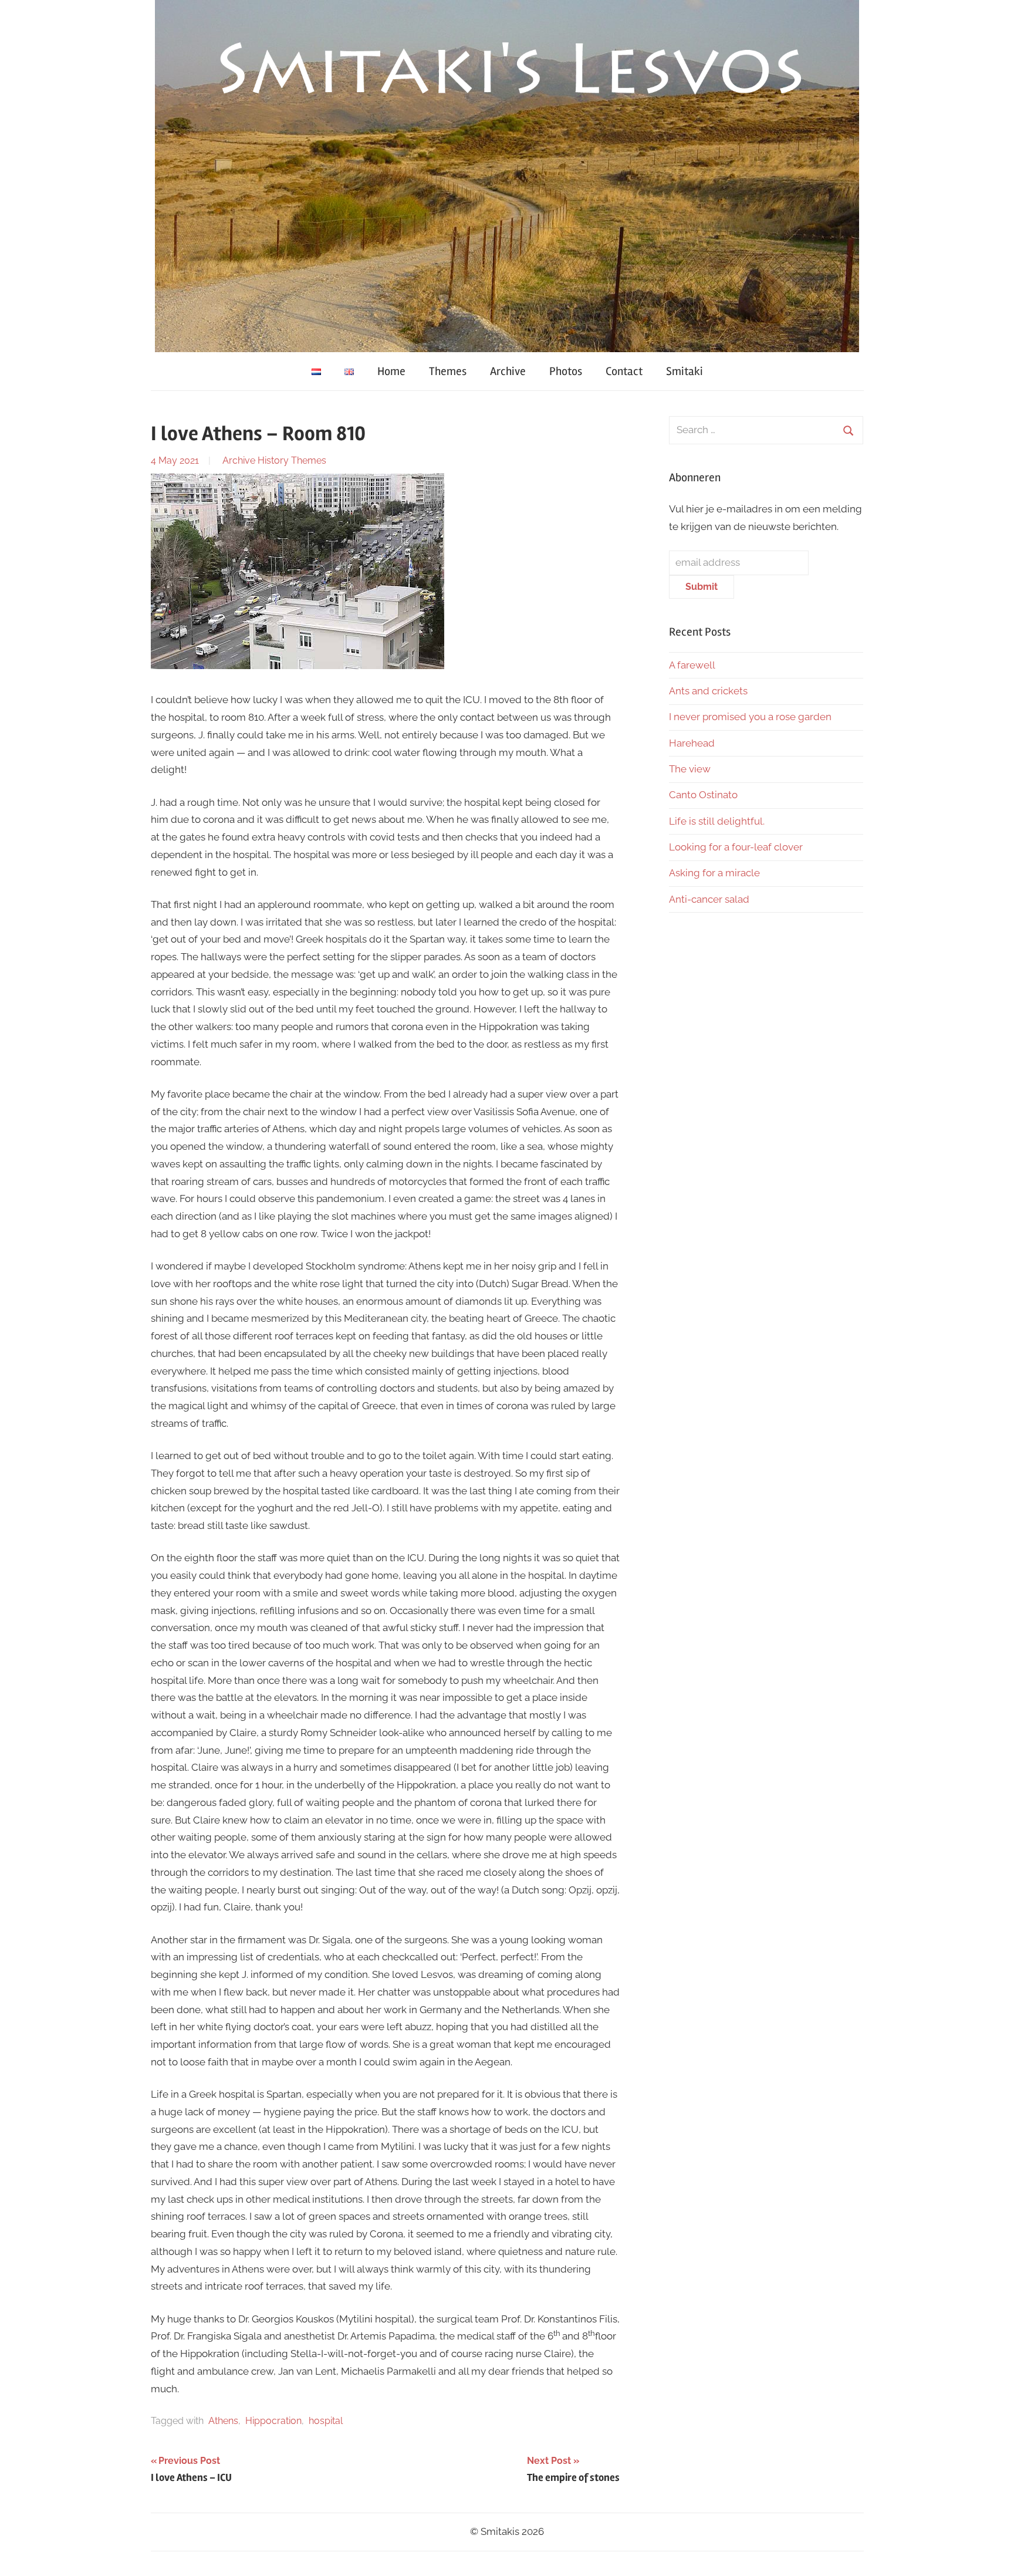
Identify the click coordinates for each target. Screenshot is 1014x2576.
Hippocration (273, 2421)
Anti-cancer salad (709, 899)
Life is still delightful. (717, 821)
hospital (326, 2421)
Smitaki (685, 371)
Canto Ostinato (703, 795)
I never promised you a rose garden (750, 717)
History (273, 460)
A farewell (692, 665)
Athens (223, 2421)
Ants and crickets (708, 691)
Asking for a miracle (714, 873)
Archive (508, 371)
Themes (448, 371)
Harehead (692, 743)
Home (391, 371)
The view (690, 769)
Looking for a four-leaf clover (736, 847)
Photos (566, 371)
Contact (624, 371)
